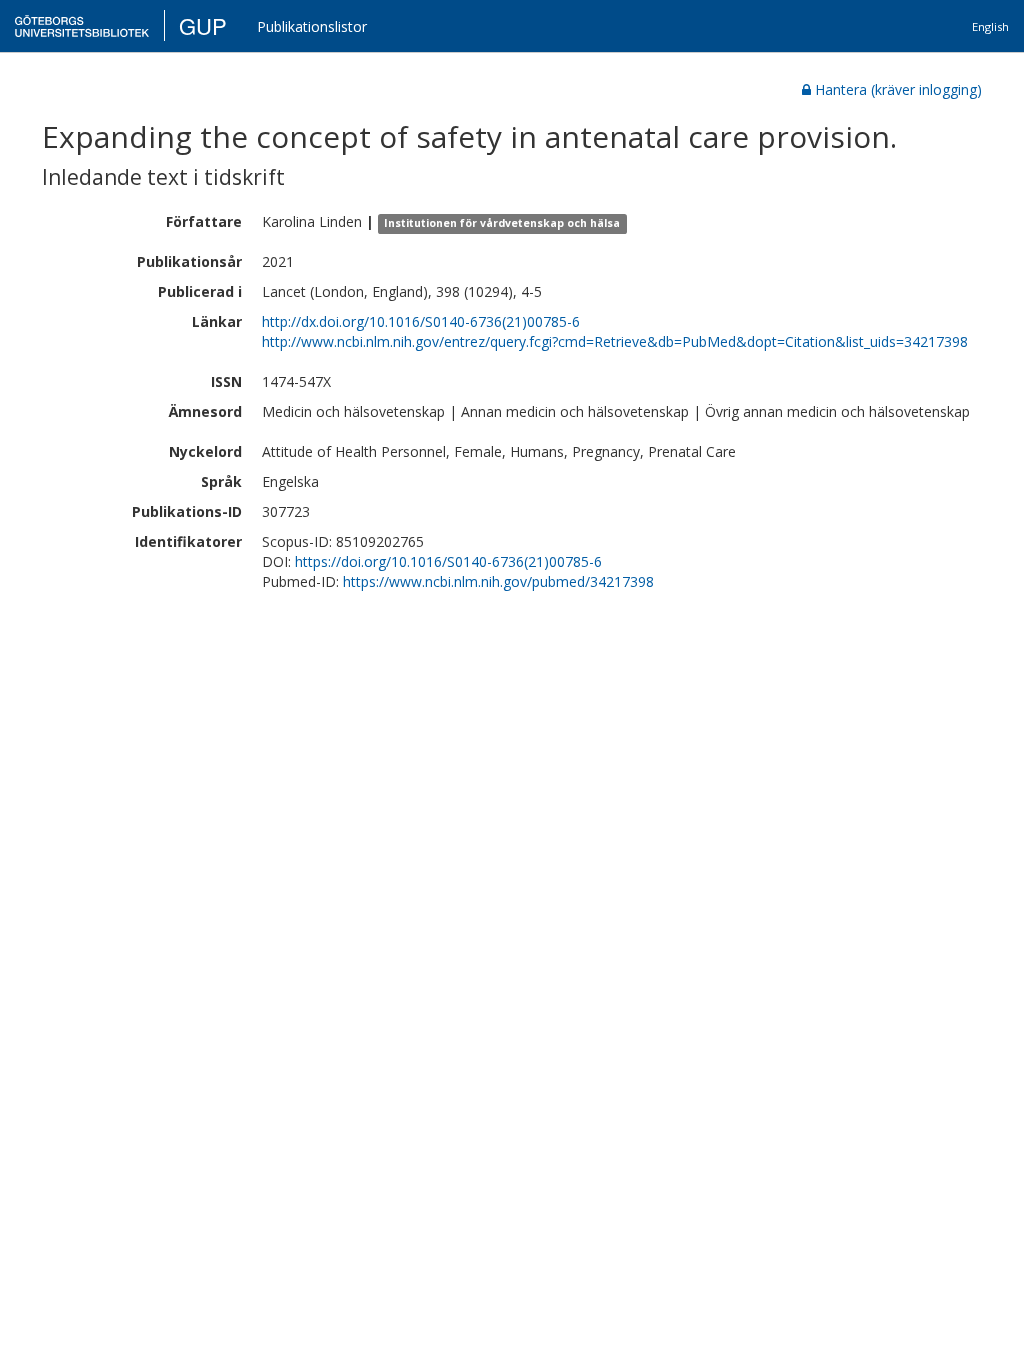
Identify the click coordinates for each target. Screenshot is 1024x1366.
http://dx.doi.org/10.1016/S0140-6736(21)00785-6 (421, 321)
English (990, 26)
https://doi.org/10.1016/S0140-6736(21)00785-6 (448, 561)
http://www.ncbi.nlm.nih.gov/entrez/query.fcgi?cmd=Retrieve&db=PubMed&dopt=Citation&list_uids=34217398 (615, 341)
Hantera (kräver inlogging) (898, 89)
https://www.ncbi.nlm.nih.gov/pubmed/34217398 (498, 581)
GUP (203, 25)
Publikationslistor (312, 26)
